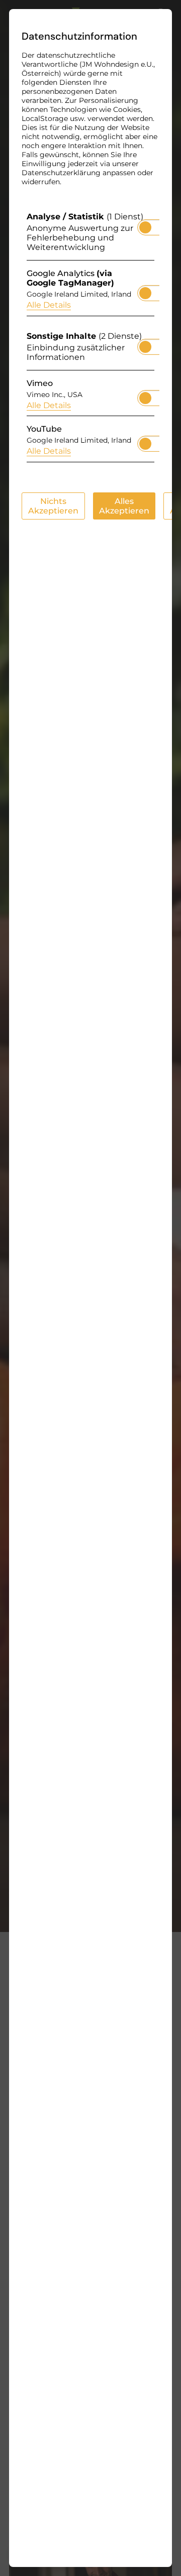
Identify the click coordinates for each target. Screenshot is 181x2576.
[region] (90, 340)
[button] (145, 227)
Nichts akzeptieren (53, 506)
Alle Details (49, 305)
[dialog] (90, 1288)
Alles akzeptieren (124, 506)
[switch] (145, 224)
